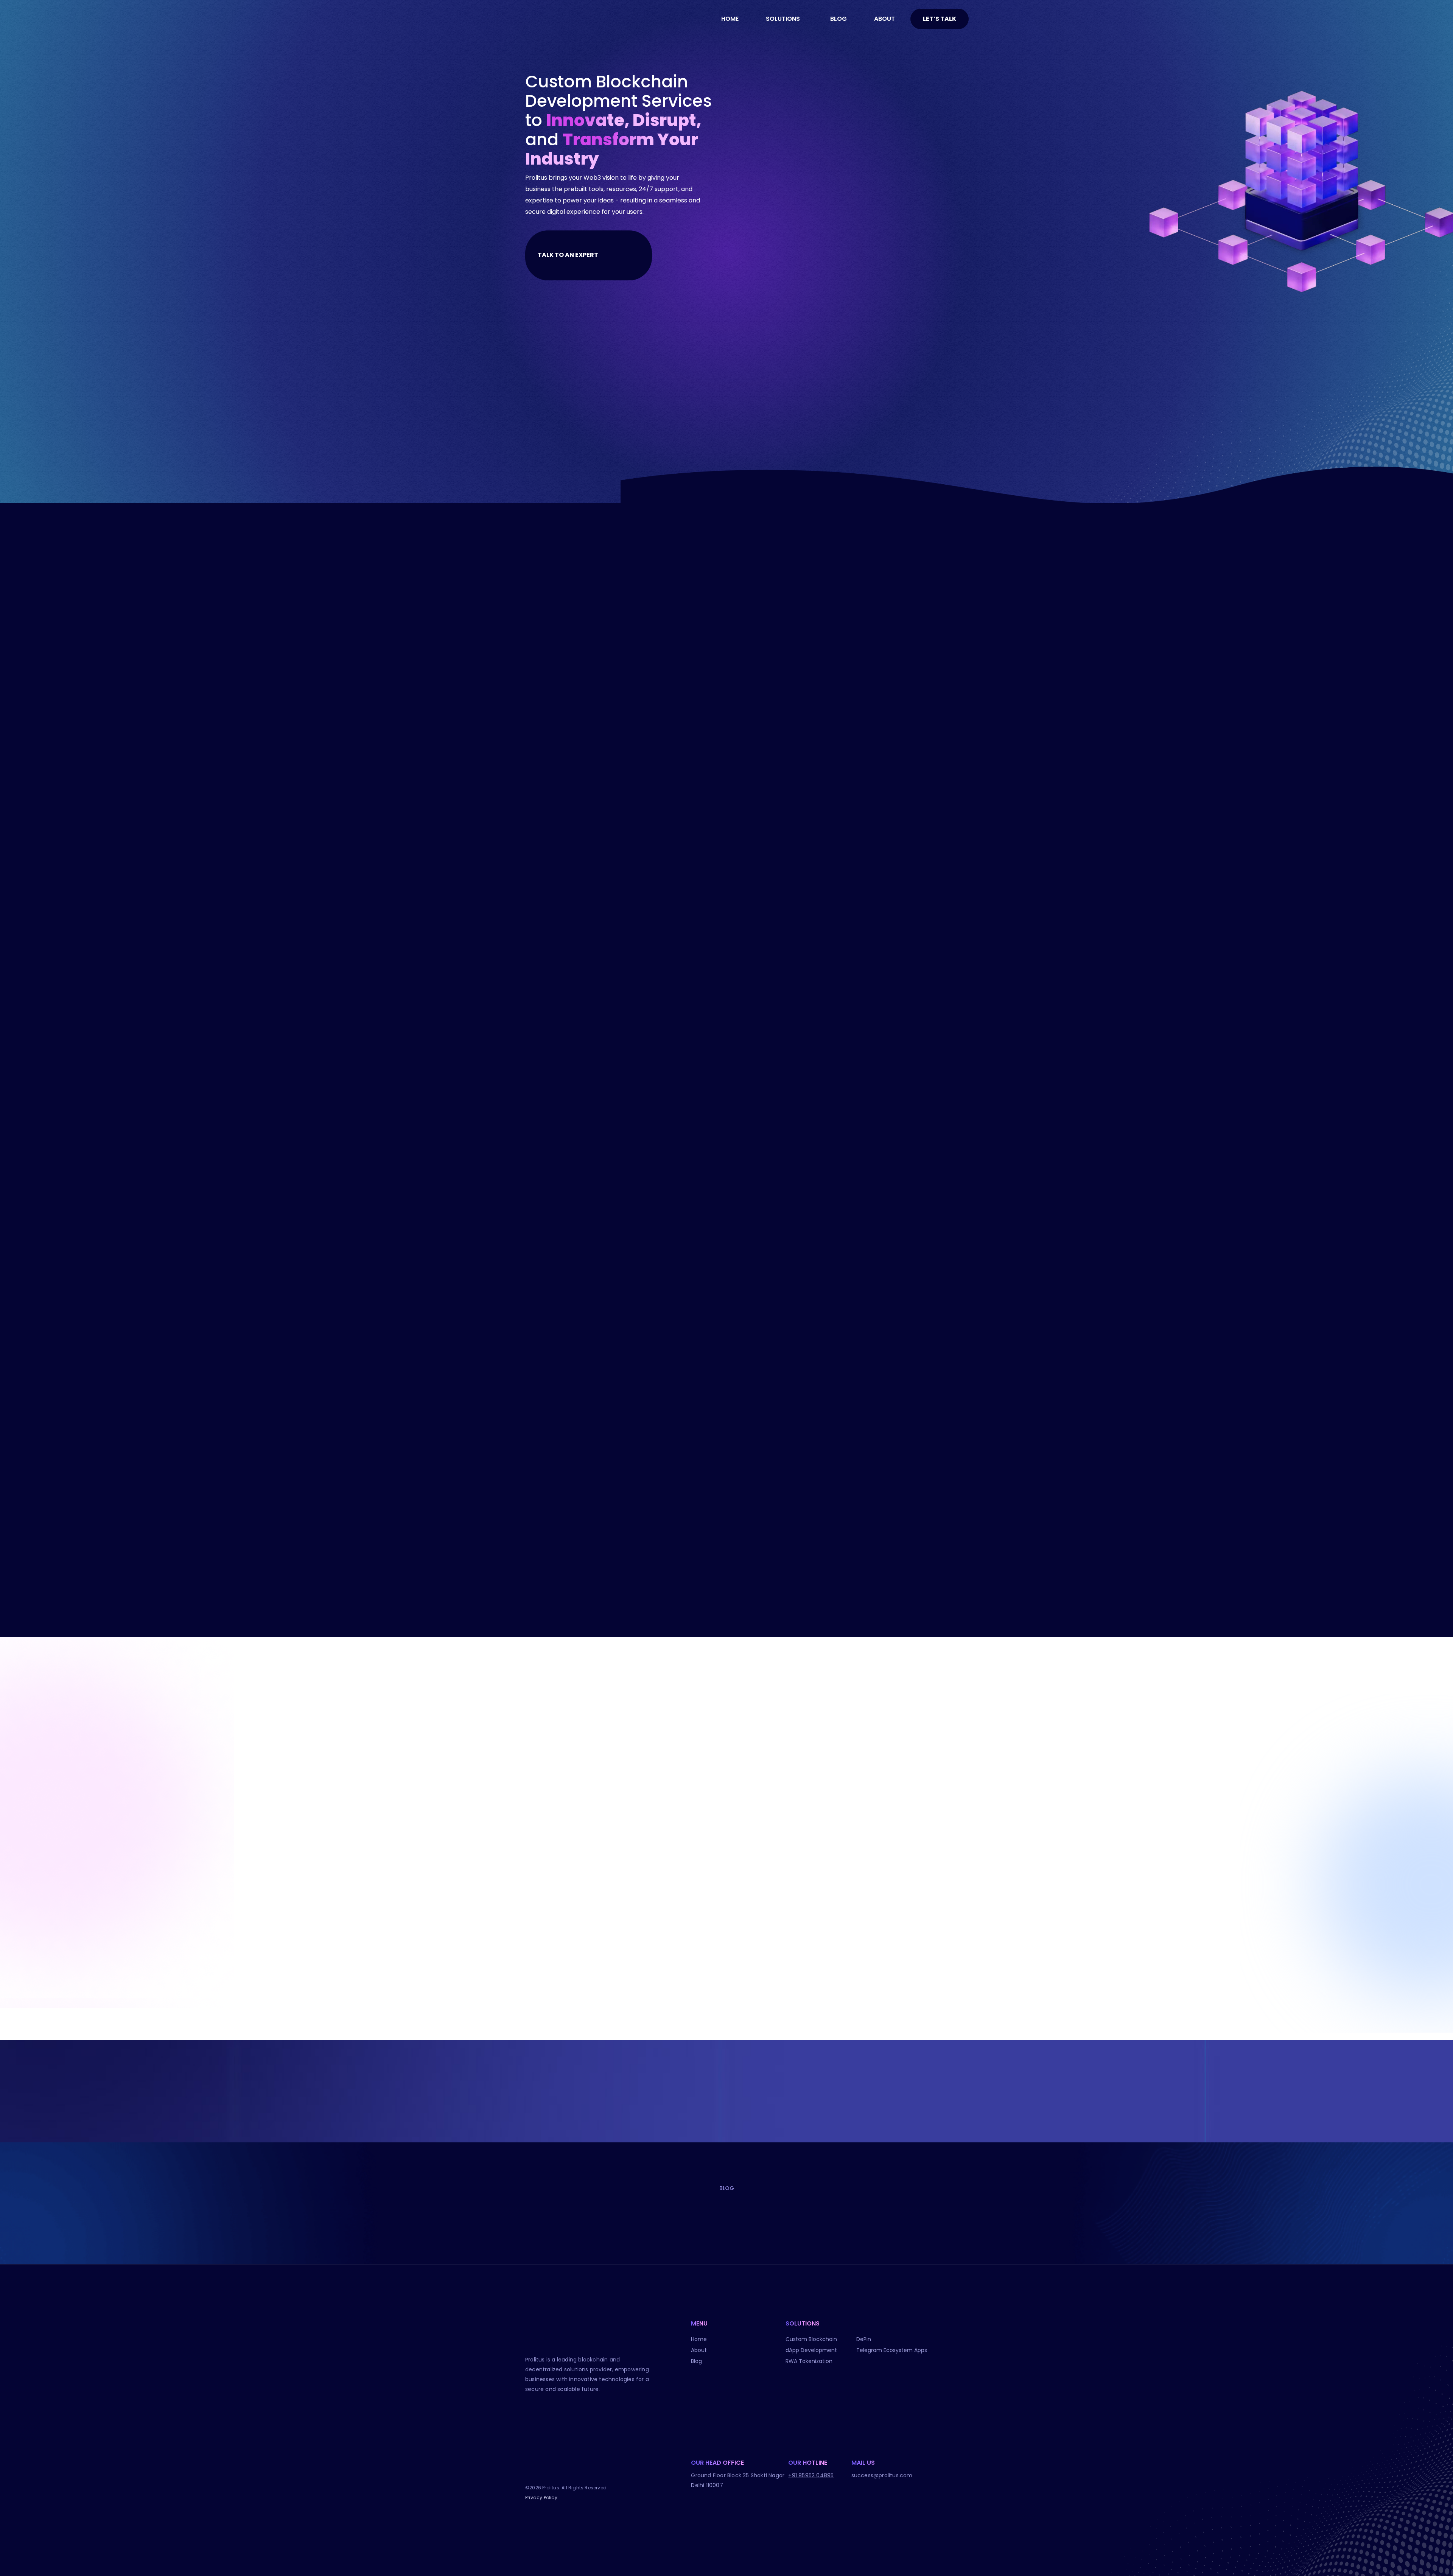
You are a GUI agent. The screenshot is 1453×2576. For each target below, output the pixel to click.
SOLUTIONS (783, 19)
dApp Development (811, 2350)
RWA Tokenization (809, 2361)
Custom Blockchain (811, 2339)
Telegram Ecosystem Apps (892, 2350)
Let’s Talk (940, 19)
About (699, 2350)
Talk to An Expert (569, 255)
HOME (730, 19)
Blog (696, 2361)
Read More (751, 824)
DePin (864, 2339)
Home (699, 2339)
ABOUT (884, 19)
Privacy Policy (541, 2497)
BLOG (839, 19)
